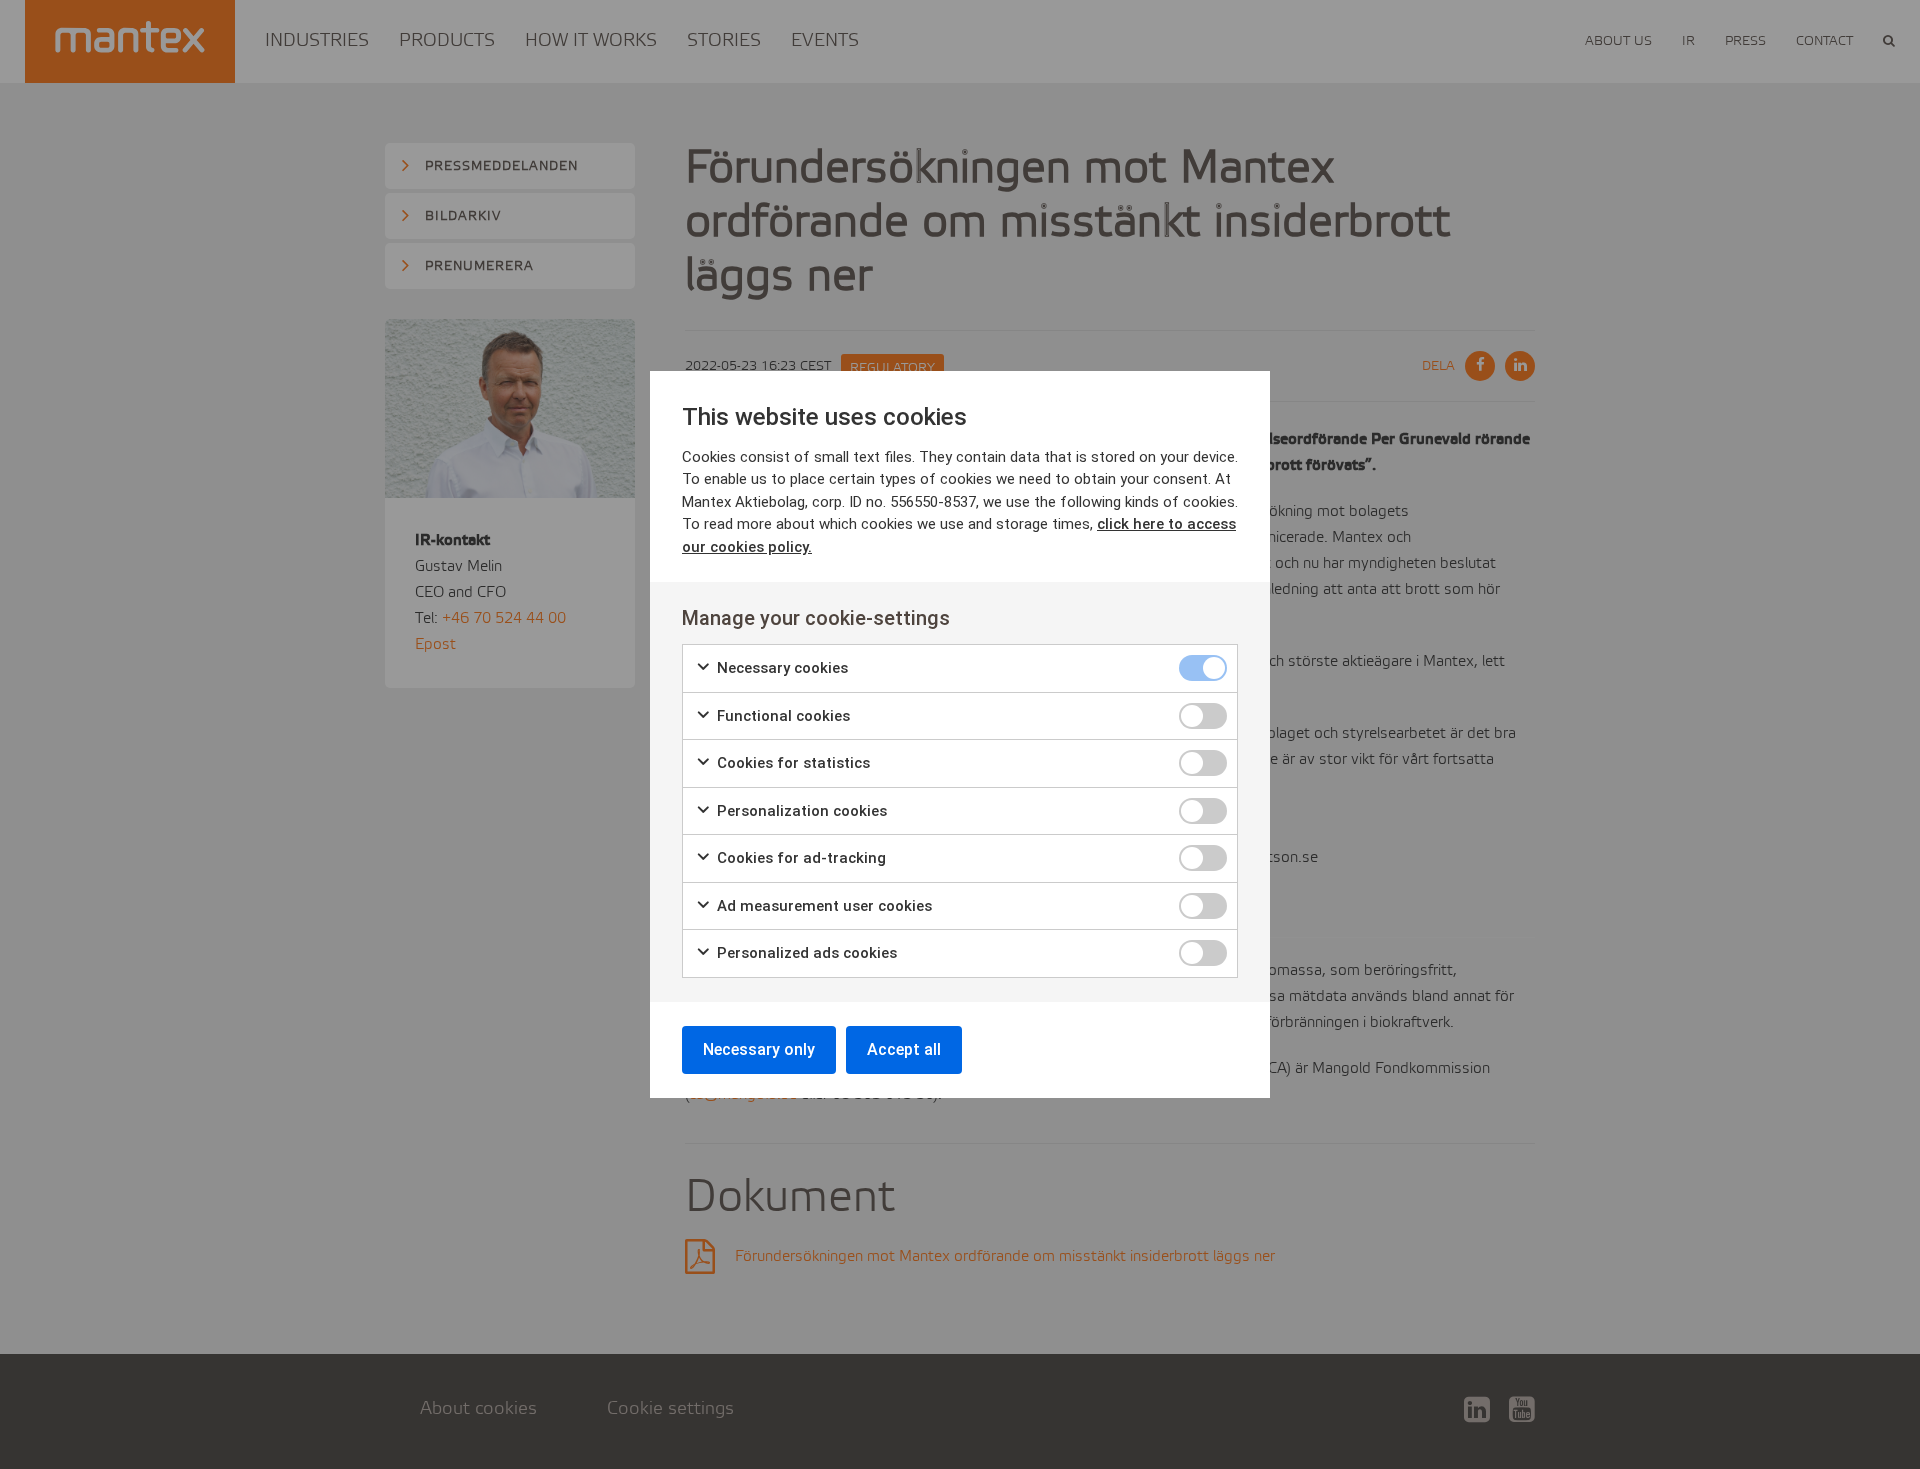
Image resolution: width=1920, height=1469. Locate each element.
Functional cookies (781, 716)
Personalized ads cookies (805, 953)
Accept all (904, 1049)
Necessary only (759, 1049)
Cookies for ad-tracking (799, 858)
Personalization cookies (800, 811)
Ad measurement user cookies (822, 906)
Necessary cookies (780, 668)
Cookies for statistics (791, 763)
